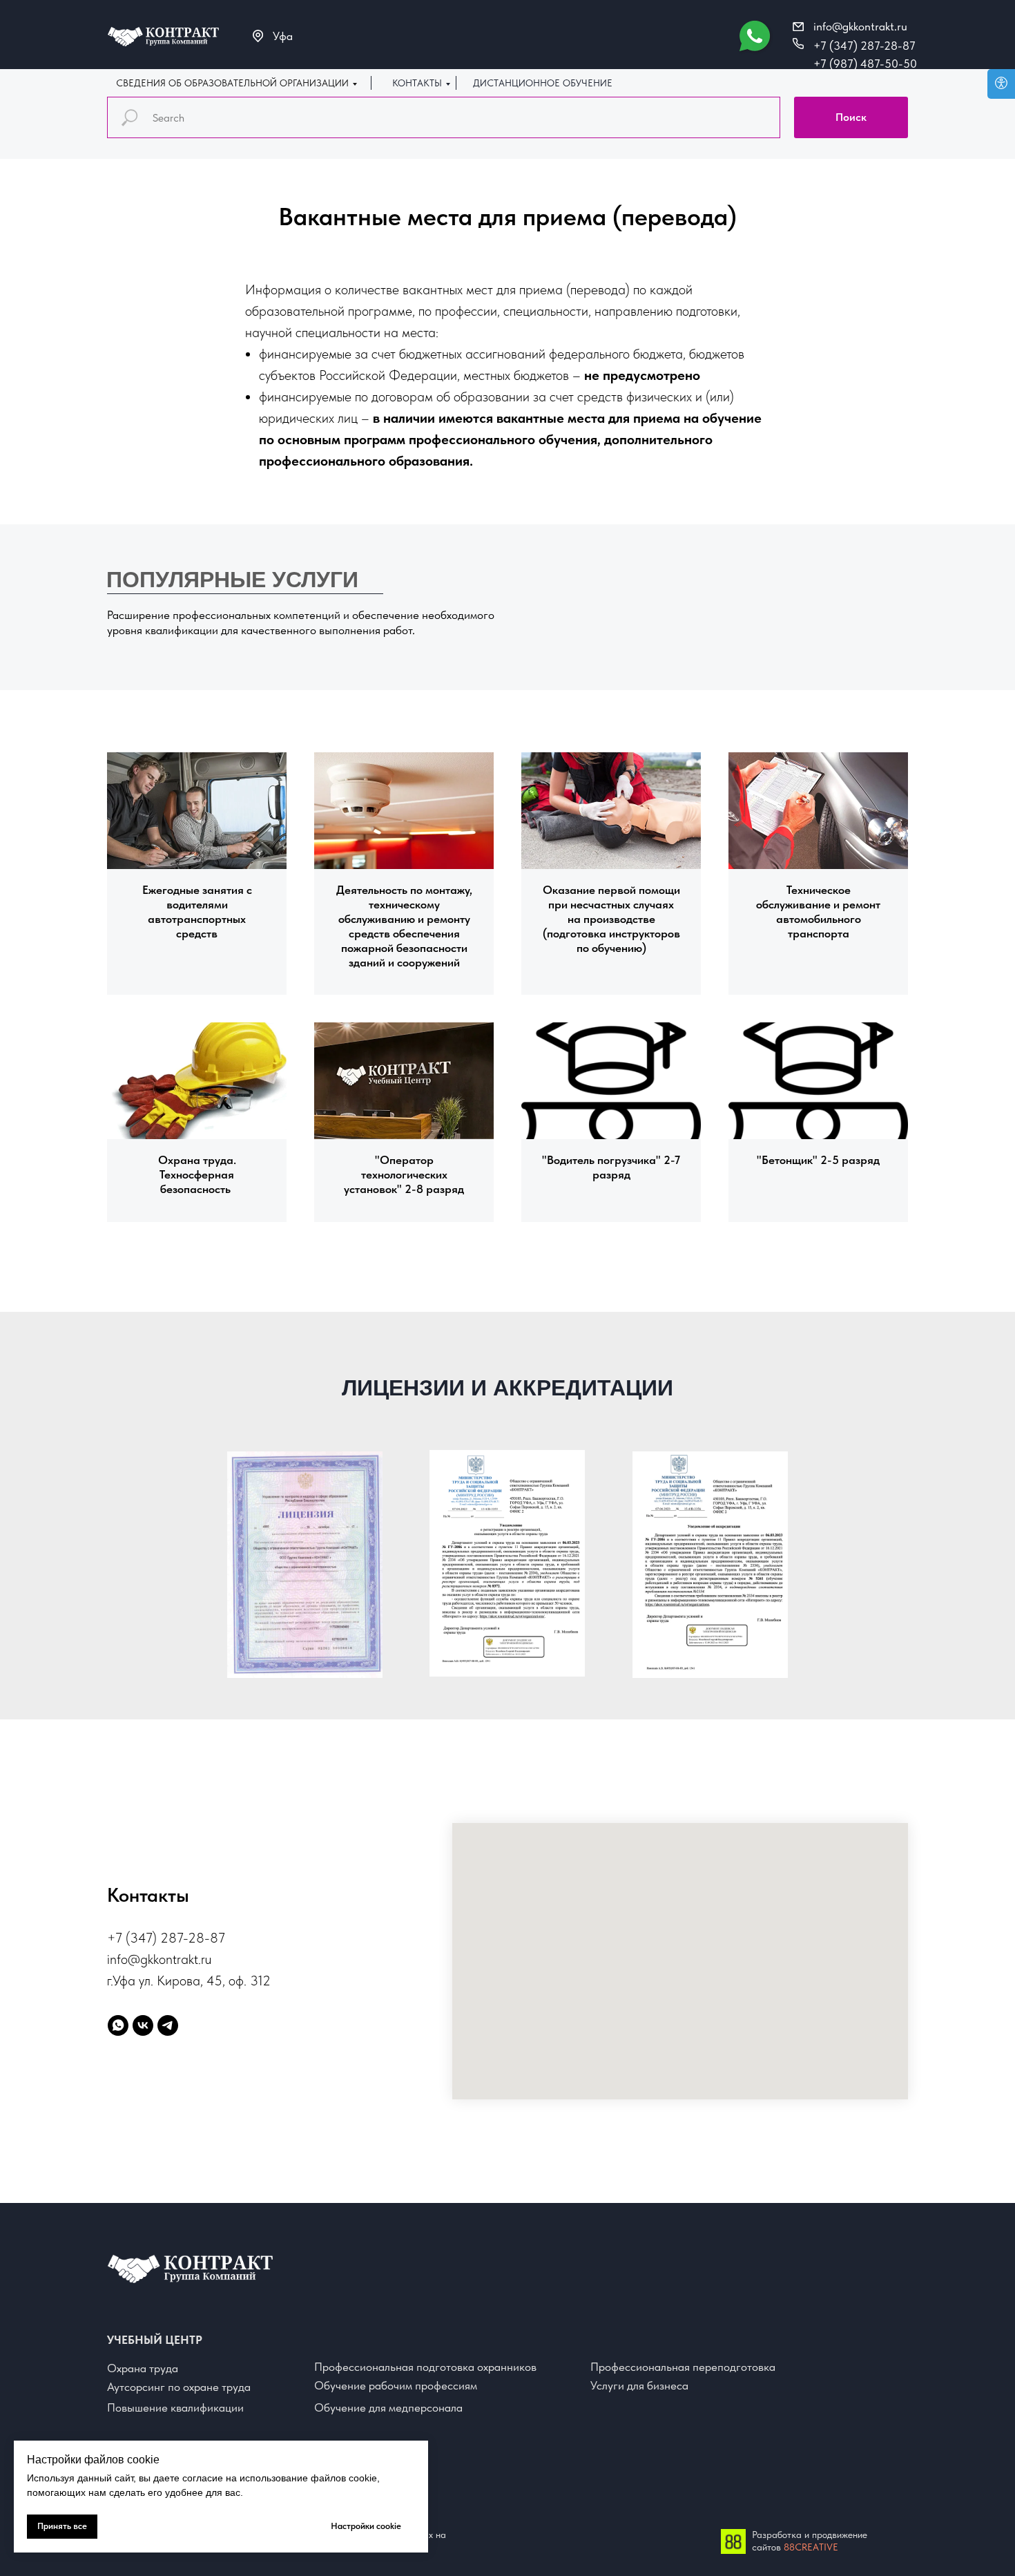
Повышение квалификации (175, 2407)
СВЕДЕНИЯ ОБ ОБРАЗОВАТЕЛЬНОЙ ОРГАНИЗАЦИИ (232, 83)
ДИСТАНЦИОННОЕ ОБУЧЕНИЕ (543, 83)
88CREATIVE (811, 2547)
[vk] (143, 2025)
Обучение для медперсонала (388, 2407)
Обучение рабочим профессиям (396, 2385)
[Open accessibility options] (1001, 84)
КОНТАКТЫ (417, 83)
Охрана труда (143, 2368)
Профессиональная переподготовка (683, 2367)
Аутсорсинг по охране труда (179, 2387)
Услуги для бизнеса (639, 2385)
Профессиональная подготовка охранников (425, 2367)
